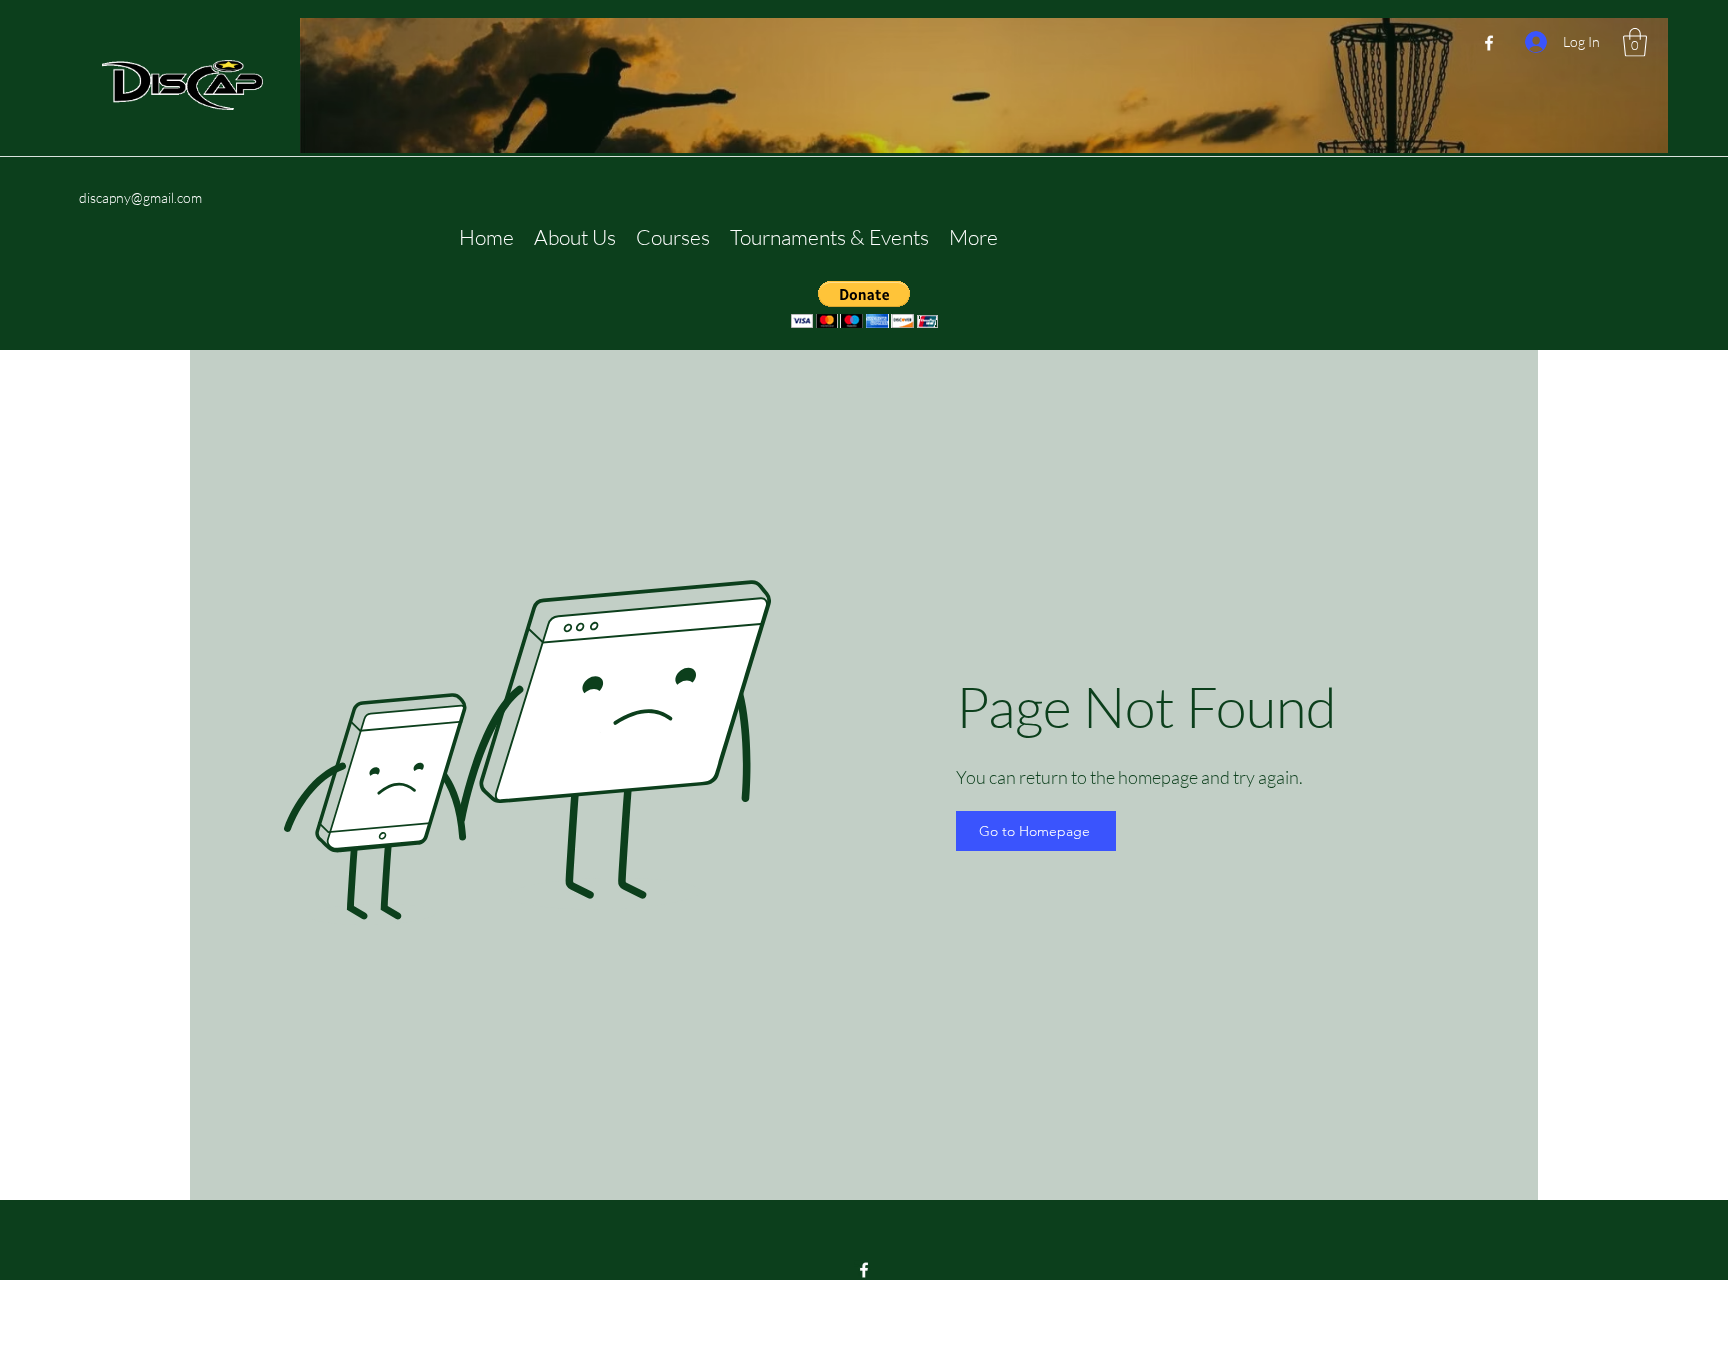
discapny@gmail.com (140, 197)
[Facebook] (1489, 43)
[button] (1635, 42)
